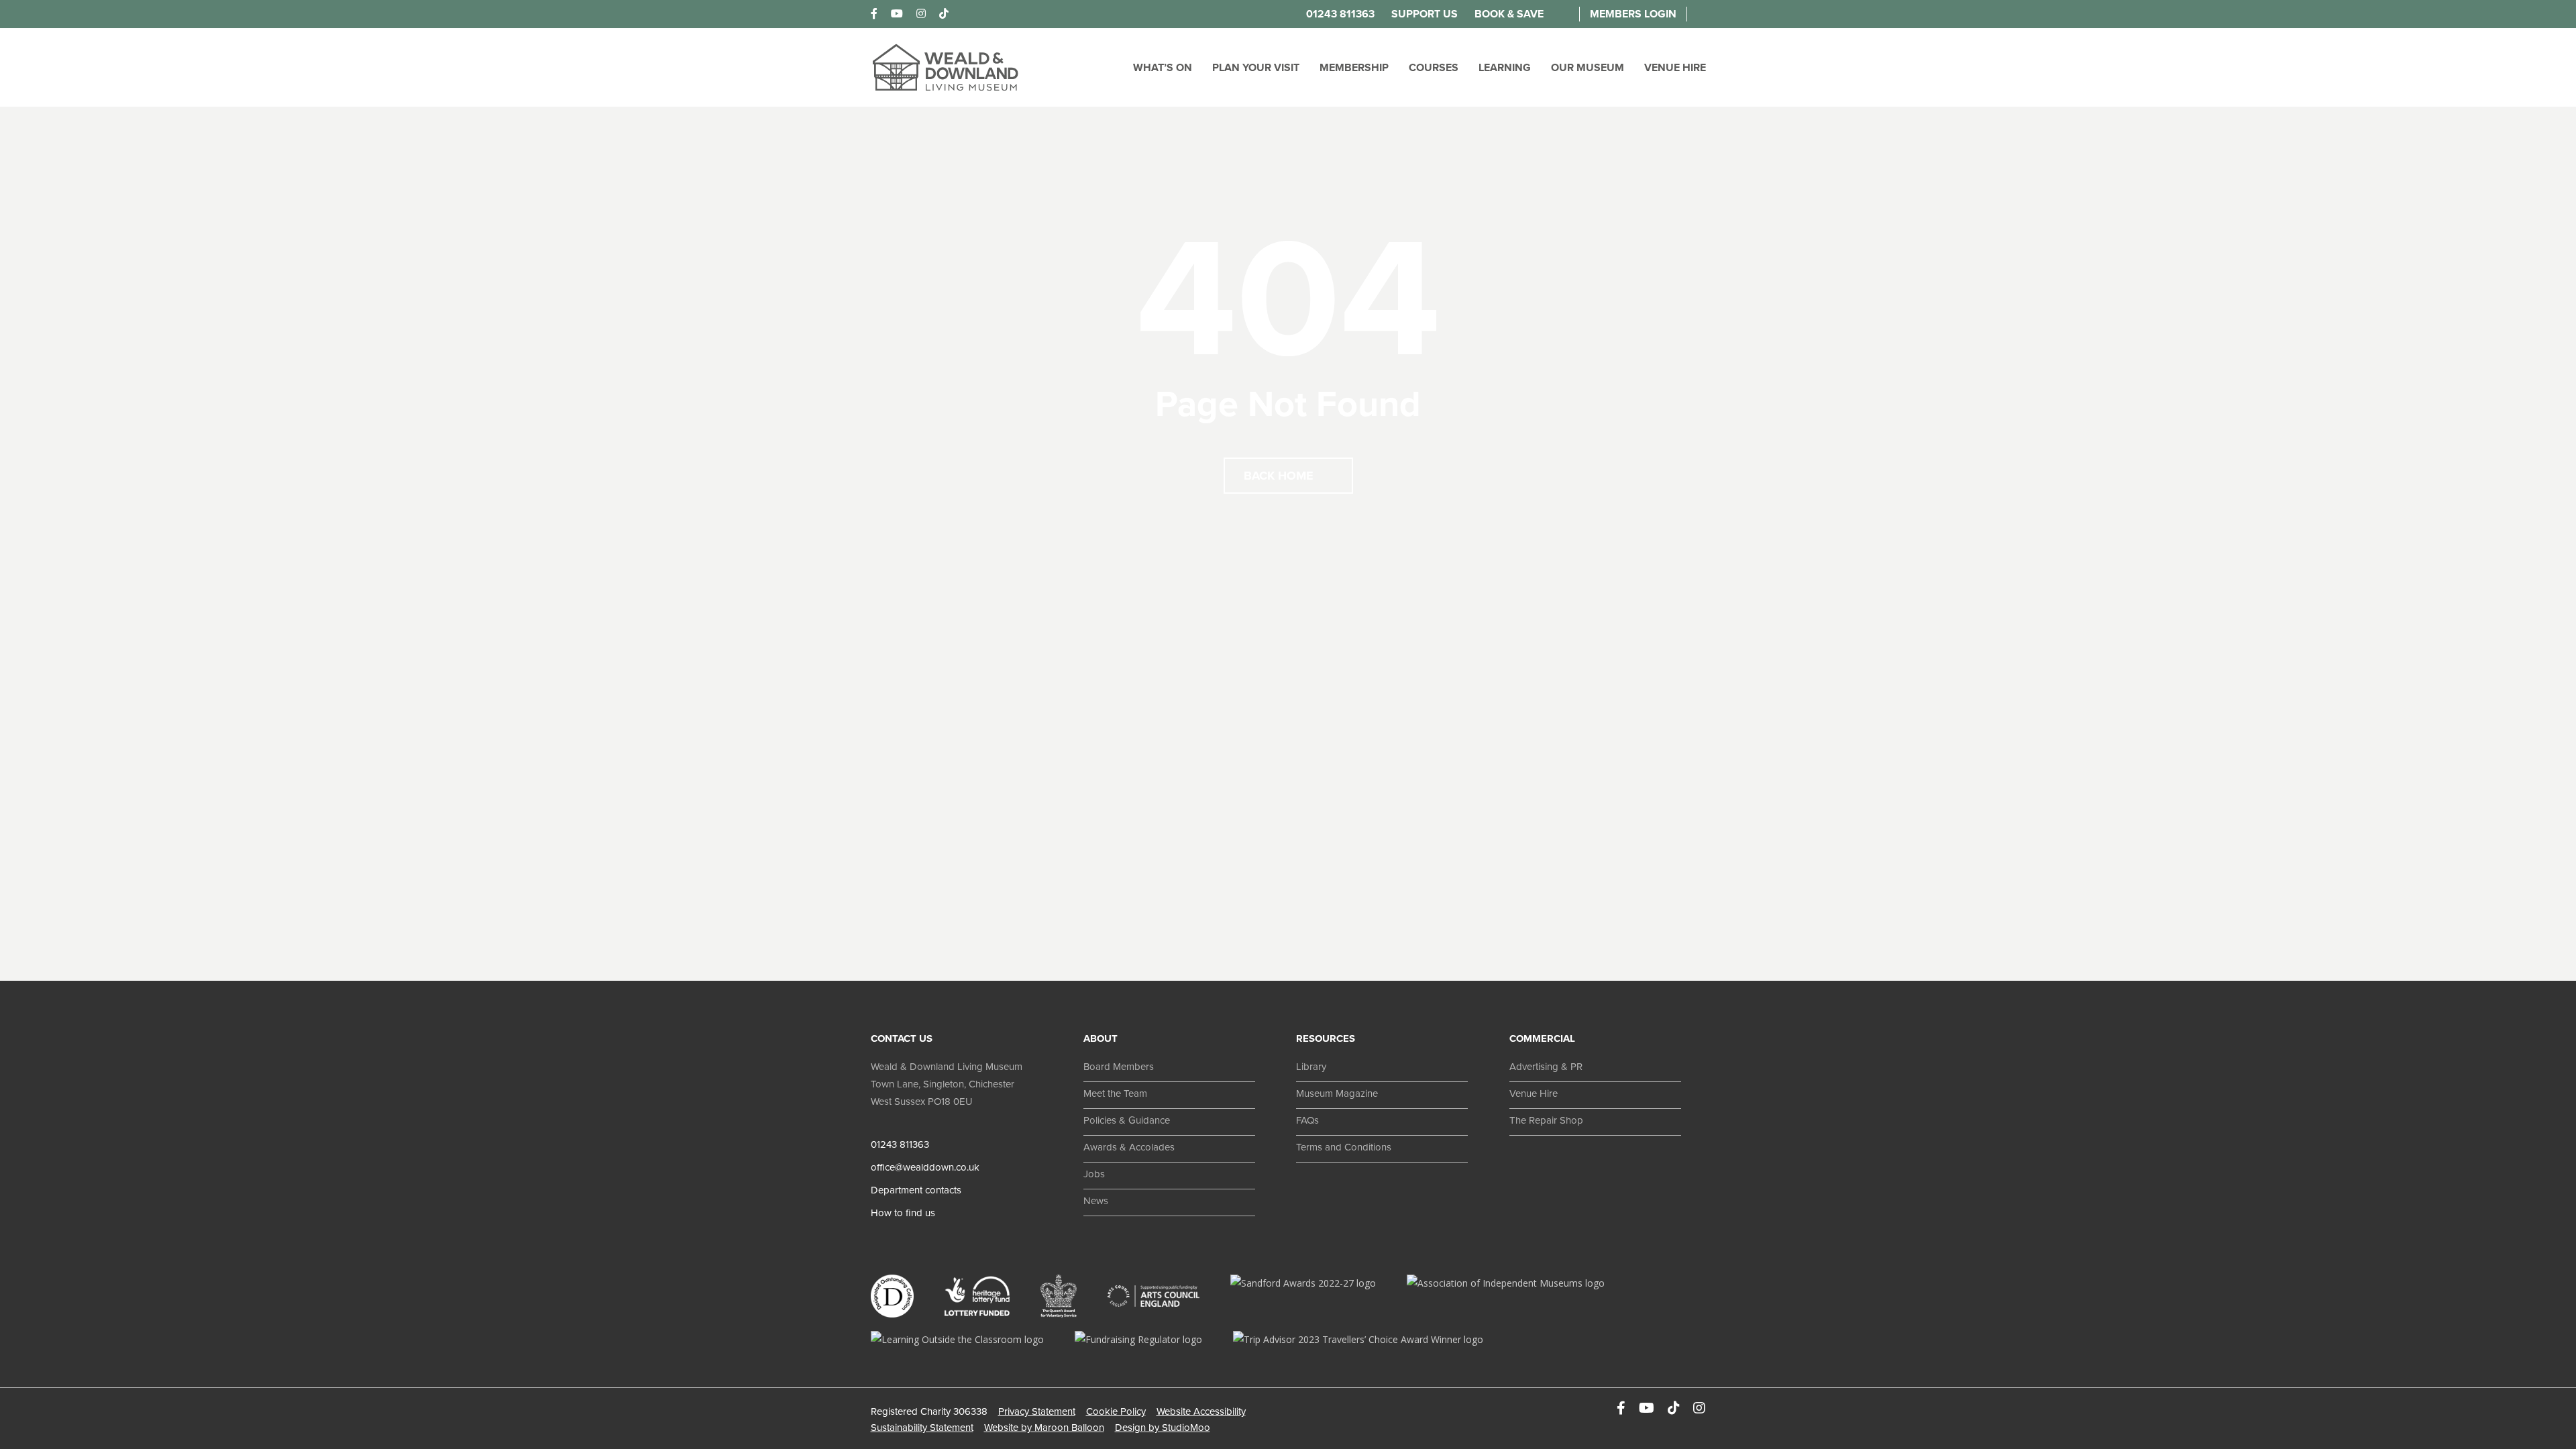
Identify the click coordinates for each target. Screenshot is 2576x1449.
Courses (1434, 68)
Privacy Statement (1037, 1411)
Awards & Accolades (1129, 1147)
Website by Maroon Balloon (1044, 1428)
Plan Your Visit (1256, 68)
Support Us (1425, 14)
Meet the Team (1115, 1093)
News (1096, 1201)
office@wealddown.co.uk (925, 1167)
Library (1311, 1067)
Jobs (1094, 1174)
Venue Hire (1675, 68)
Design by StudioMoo (1163, 1428)
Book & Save (1509, 14)
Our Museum (1588, 68)
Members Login (1633, 14)
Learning (1505, 68)
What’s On (1163, 68)
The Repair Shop (1546, 1120)
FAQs (1307, 1120)
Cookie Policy (1116, 1411)
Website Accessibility (1201, 1411)
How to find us (903, 1213)
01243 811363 (1340, 14)
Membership (1354, 68)
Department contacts (916, 1190)
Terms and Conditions (1344, 1147)
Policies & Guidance (1127, 1120)
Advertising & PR (1546, 1067)
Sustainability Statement (922, 1428)
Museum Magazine (1337, 1093)
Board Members (1119, 1067)
